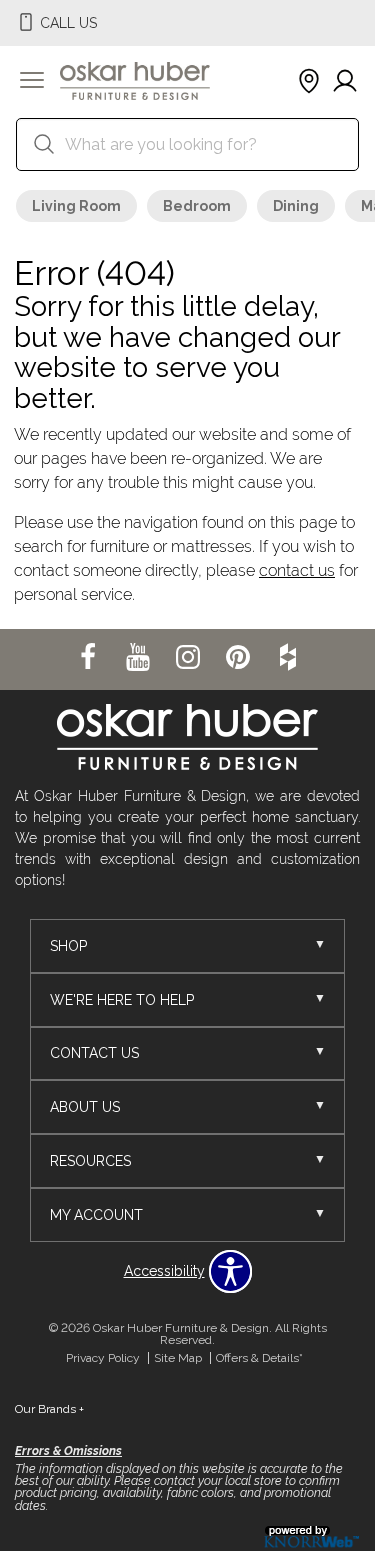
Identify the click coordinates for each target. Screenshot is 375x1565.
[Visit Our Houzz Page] (288, 658)
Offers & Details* (259, 1358)
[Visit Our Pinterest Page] (240, 658)
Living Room (76, 206)
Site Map (178, 1358)
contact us (297, 570)
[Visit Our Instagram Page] (190, 658)
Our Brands (49, 1409)
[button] (32, 82)
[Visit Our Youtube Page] (140, 658)
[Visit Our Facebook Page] (90, 658)
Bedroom (197, 206)
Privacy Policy (103, 1358)
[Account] (345, 82)
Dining (296, 206)
